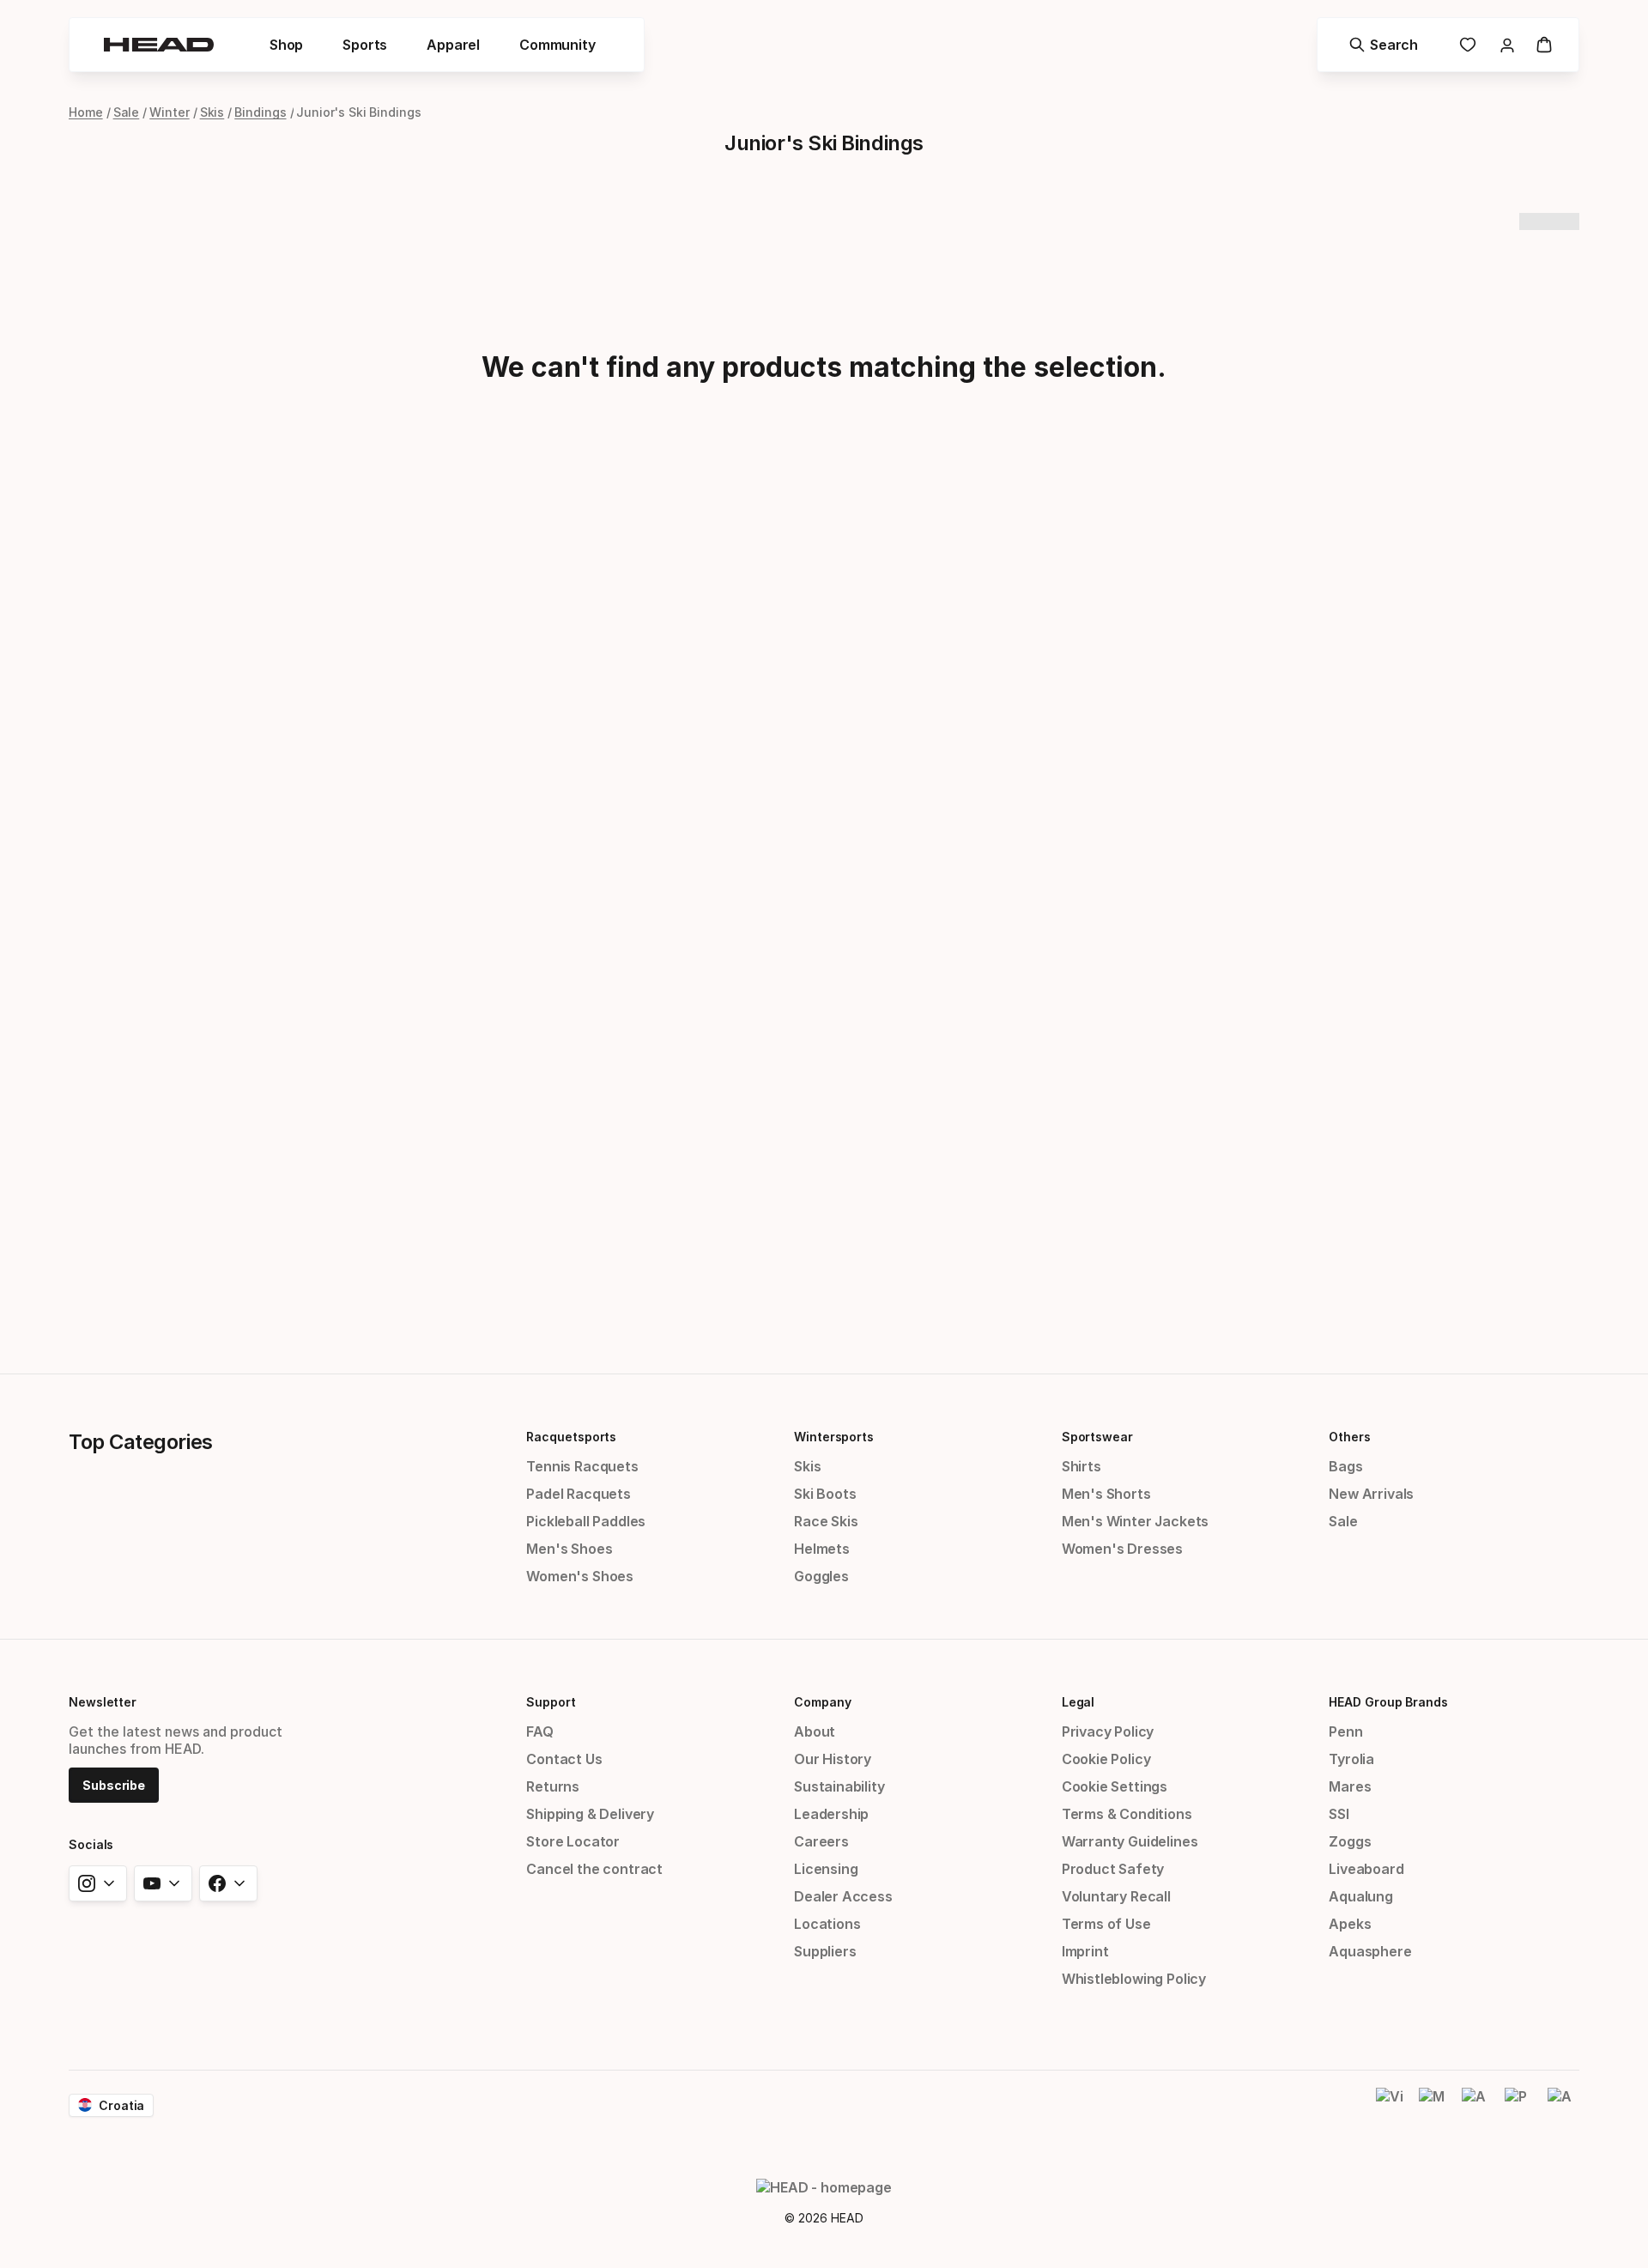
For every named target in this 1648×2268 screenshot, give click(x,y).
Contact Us (564, 1759)
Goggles (821, 1576)
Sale (127, 112)
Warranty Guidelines (1130, 1841)
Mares (1350, 1786)
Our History (833, 1759)
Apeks (1350, 1924)
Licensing (826, 1869)
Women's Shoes (580, 1576)
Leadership (831, 1814)
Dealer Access (843, 1896)
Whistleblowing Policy (1134, 1979)
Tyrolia (1351, 1759)
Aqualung (1361, 1896)
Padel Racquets (579, 1494)
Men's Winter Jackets (1135, 1521)
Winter (170, 112)
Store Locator (573, 1841)
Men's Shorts (1106, 1494)
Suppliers (825, 1951)
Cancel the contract (594, 1869)
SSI (1339, 1814)
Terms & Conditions (1127, 1814)
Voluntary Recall (1116, 1896)
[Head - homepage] (159, 45)
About (815, 1731)
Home (86, 112)
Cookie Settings (1115, 1786)
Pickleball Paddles (586, 1521)
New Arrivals (1371, 1494)
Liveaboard (1366, 1869)
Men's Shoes (569, 1549)
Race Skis (826, 1521)
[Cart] (1544, 45)
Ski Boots (825, 1494)
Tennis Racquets (582, 1466)
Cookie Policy (1106, 1759)
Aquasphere (1370, 1951)
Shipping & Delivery (590, 1814)
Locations (827, 1924)
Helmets (822, 1549)
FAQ (539, 1731)
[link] (1468, 45)
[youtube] (163, 1883)
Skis (212, 112)
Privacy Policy (1108, 1731)
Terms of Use (1106, 1924)
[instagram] (98, 1883)
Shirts (1081, 1466)
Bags (1345, 1466)
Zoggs (1350, 1841)
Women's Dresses (1122, 1549)
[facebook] (228, 1883)
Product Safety (1113, 1869)
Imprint (1085, 1951)
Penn (1345, 1731)
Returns (553, 1786)
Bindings (260, 112)
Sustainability (839, 1786)
